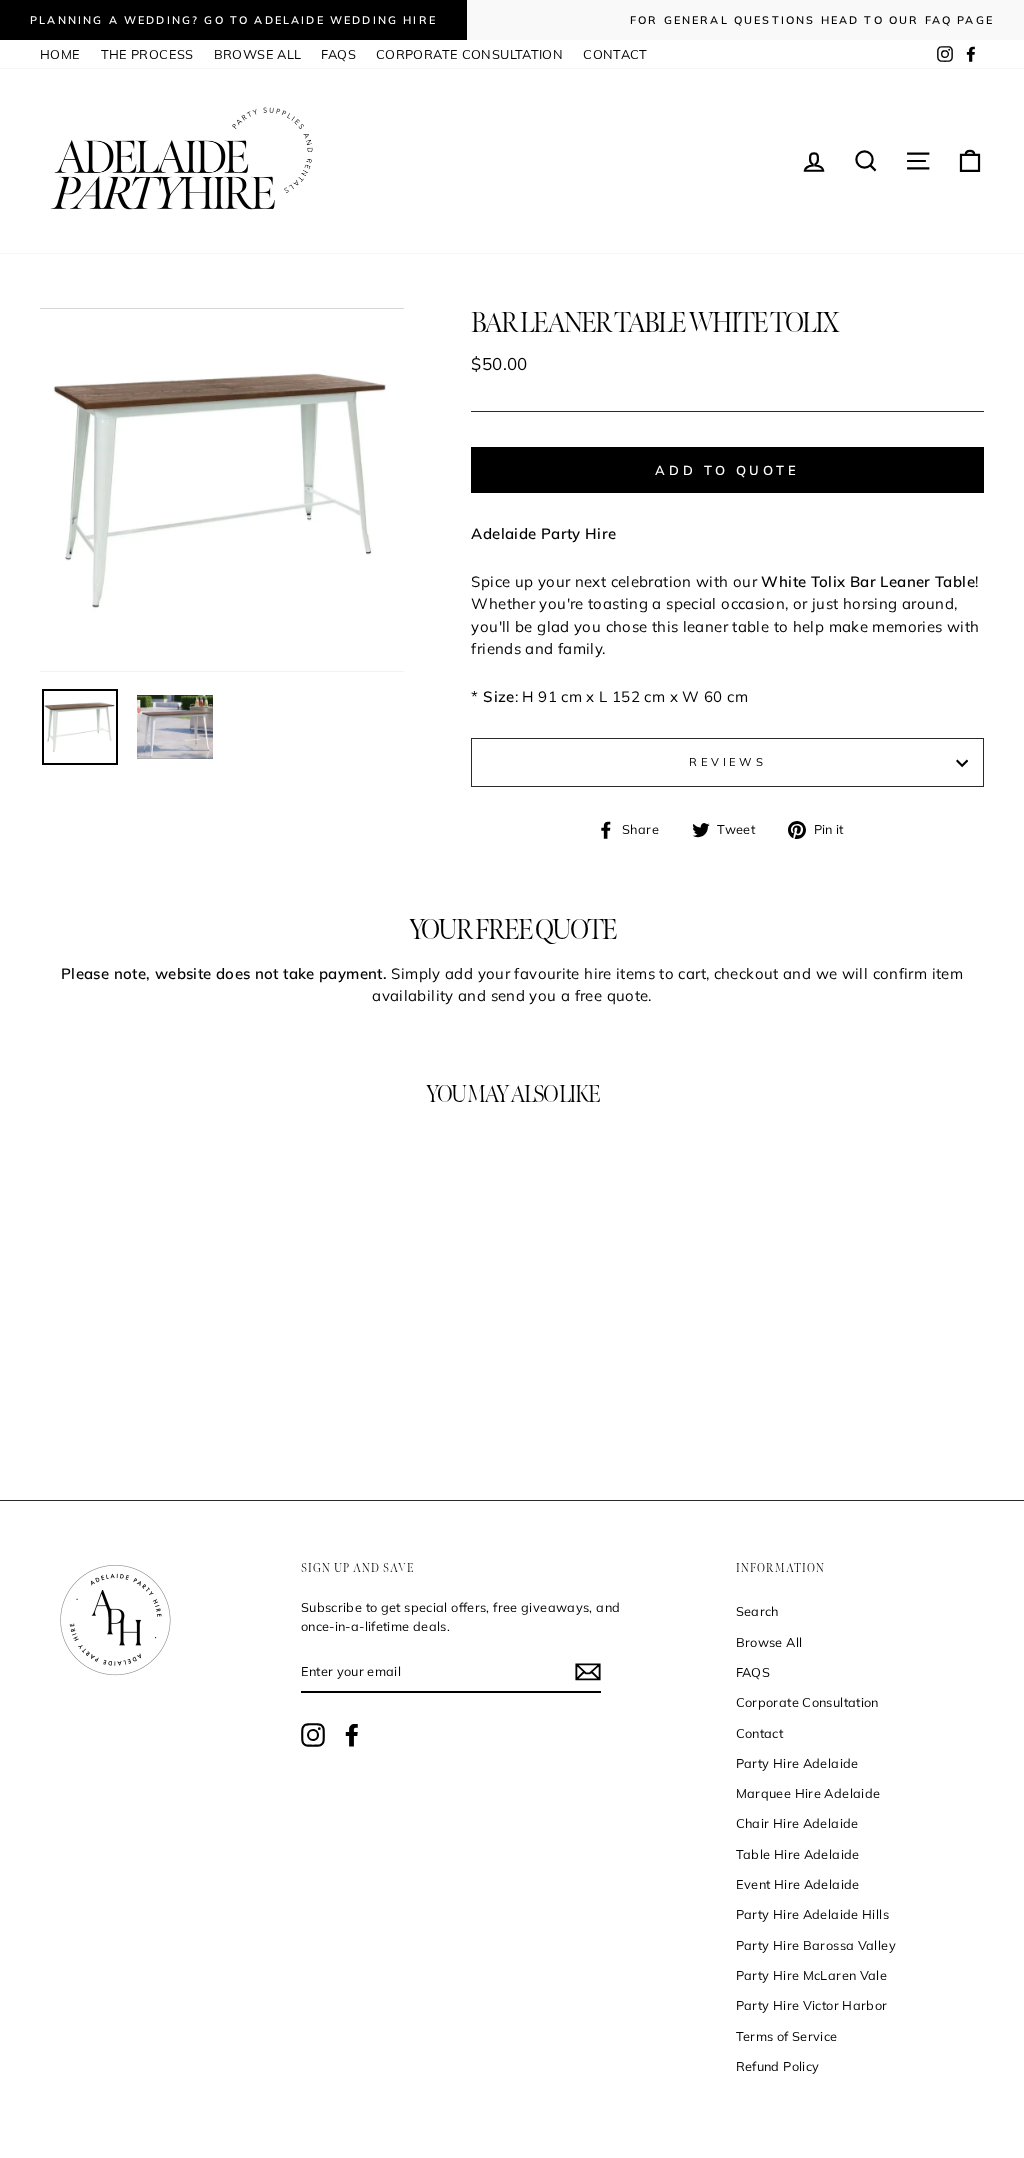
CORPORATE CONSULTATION (469, 54)
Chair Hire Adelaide (797, 1823)
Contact (760, 1733)
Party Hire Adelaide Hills (812, 1914)
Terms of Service (787, 2036)
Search (757, 1611)
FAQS (338, 54)
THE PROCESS (147, 54)
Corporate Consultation (807, 1702)
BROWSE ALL (258, 54)
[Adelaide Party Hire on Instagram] (313, 1735)
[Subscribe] (588, 1672)
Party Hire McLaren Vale (812, 1975)
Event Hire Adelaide (798, 1884)
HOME (60, 54)
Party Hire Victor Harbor (812, 2005)
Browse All (769, 1642)
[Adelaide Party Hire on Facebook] (352, 1735)
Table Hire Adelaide (798, 1854)
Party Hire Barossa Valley (816, 1945)
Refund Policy (778, 2066)
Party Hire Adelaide (797, 1763)
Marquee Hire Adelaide (808, 1793)
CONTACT (615, 54)
